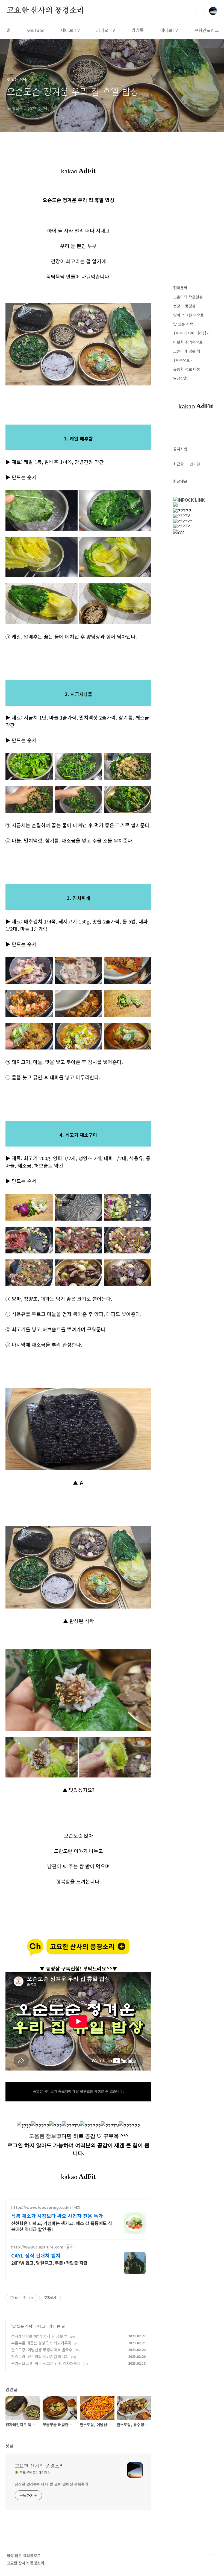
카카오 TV (106, 30)
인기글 (195, 464)
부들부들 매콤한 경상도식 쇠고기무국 (41, 2343)
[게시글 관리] (31, 2298)
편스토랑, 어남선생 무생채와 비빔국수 (42, 2350)
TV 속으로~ (183, 360)
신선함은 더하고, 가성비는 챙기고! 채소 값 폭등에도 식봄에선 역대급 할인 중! (62, 2226)
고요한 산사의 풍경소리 (45, 11)
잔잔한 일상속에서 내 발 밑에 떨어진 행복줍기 (51, 2484)
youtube (36, 30)
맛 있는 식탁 (22, 2326)
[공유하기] (24, 2298)
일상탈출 (180, 378)
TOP (213, 2558)
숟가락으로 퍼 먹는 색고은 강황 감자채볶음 (46, 2363)
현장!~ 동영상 (184, 306)
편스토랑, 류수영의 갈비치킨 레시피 (40, 2356)
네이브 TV (70, 30)
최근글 (179, 464)
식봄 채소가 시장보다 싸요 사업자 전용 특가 (57, 2216)
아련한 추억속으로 (188, 342)
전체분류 (180, 288)
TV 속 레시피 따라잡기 (191, 333)
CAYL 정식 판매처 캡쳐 (36, 2255)
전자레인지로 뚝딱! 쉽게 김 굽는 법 (39, 2336)
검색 (201, 11)
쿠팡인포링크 (207, 30)
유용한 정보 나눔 (187, 369)
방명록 (138, 30)
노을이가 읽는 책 (187, 351)
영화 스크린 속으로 (188, 315)
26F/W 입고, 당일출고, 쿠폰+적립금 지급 (49, 2263)
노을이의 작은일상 (188, 297)
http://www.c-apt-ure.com (37, 2247)
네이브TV (169, 30)
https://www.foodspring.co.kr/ (41, 2207)
